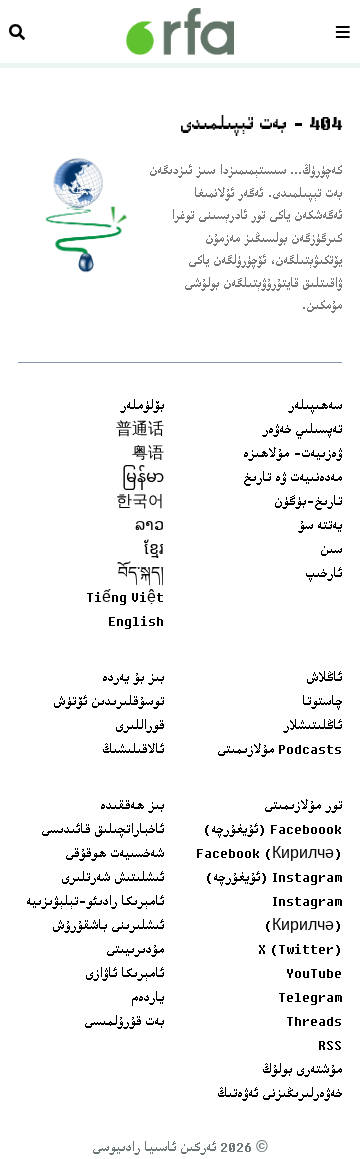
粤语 (148, 455)
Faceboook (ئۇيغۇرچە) (272, 831)
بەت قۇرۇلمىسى (124, 1023)
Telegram (310, 999)
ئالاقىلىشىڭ (133, 751)
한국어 (140, 503)
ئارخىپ (323, 575)
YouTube (314, 975)
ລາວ (149, 527)
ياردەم (147, 999)
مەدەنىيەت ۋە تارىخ (292, 479)
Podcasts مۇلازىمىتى (279, 751)
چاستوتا (322, 703)
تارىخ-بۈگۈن (308, 503)
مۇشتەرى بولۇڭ (302, 1071)
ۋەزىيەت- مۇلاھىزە (292, 455)
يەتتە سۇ (320, 527)
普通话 (140, 431)
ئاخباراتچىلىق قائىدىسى (102, 831)
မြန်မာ (143, 479)
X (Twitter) (300, 951)
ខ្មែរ (154, 551)
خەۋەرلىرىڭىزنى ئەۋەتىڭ (279, 1095)
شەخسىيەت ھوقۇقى (114, 855)
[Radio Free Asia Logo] (180, 31)
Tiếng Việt (125, 599)
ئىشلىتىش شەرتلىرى (112, 879)
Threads (314, 1023)
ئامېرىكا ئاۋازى (124, 975)
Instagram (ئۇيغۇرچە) (273, 879)
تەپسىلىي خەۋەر (302, 431)
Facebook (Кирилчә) (269, 855)
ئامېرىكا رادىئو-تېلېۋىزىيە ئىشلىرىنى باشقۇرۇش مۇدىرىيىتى (95, 927)
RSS (330, 1047)
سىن (331, 551)
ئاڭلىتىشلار (312, 727)
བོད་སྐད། (141, 575)
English (136, 623)
